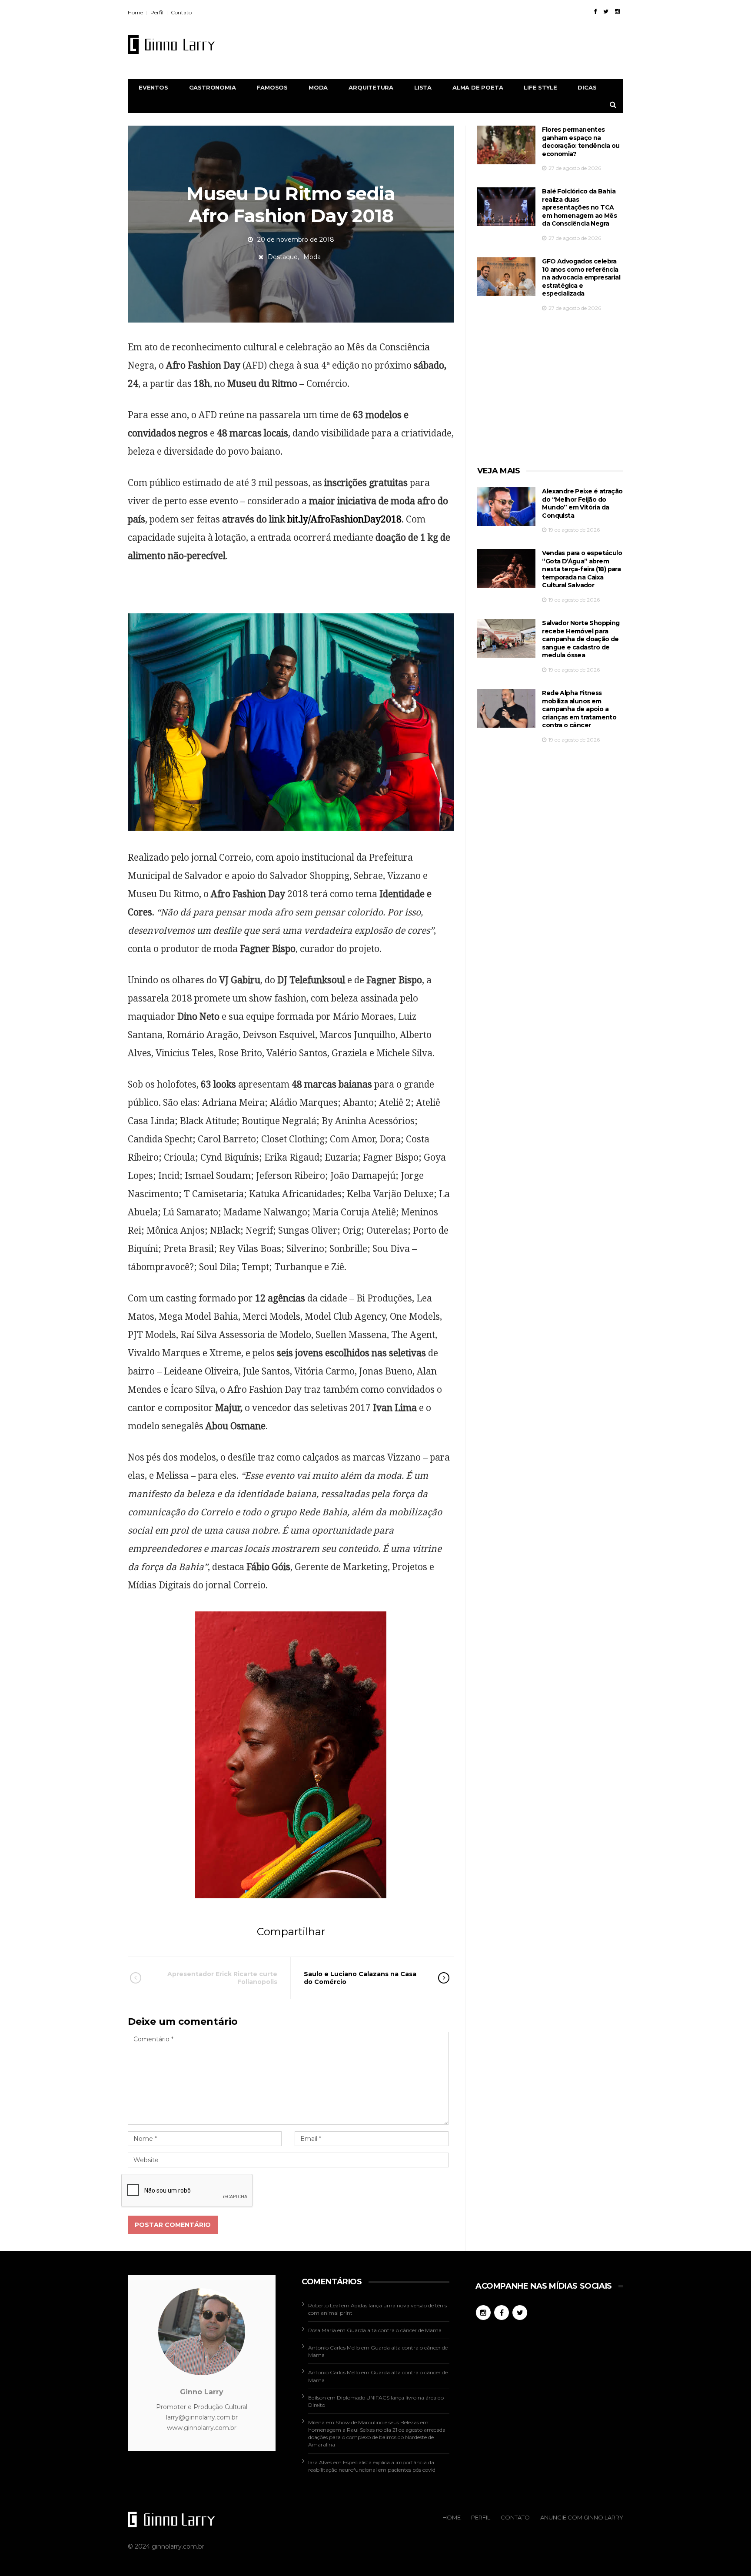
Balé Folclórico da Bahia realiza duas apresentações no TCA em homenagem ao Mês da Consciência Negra (579, 207)
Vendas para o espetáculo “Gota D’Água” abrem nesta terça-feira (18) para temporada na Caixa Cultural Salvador (582, 569)
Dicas (587, 87)
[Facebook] (595, 11)
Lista (423, 87)
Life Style (540, 87)
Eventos (153, 87)
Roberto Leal (324, 2305)
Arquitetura (371, 87)
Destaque (283, 257)
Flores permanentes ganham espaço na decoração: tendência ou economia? (581, 142)
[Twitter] (606, 11)
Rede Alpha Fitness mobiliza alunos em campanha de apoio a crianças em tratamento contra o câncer (579, 709)
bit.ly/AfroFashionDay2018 (344, 519)
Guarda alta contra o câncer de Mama (394, 2330)
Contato (181, 12)
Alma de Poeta (478, 87)
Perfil (157, 12)
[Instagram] (617, 11)
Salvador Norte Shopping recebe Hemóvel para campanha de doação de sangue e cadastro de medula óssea (581, 639)
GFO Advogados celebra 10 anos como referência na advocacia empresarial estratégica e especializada (581, 277)
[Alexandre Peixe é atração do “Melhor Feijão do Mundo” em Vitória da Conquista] (506, 507)
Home (135, 12)
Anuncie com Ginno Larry (582, 2517)
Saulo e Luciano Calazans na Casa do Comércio (360, 1978)
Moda (318, 87)
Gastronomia (213, 87)
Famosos (272, 87)
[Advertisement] (465, 44)
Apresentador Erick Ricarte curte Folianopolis (222, 1978)
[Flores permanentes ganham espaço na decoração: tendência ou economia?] (506, 145)
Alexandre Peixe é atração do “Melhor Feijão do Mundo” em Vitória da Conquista (582, 503)
